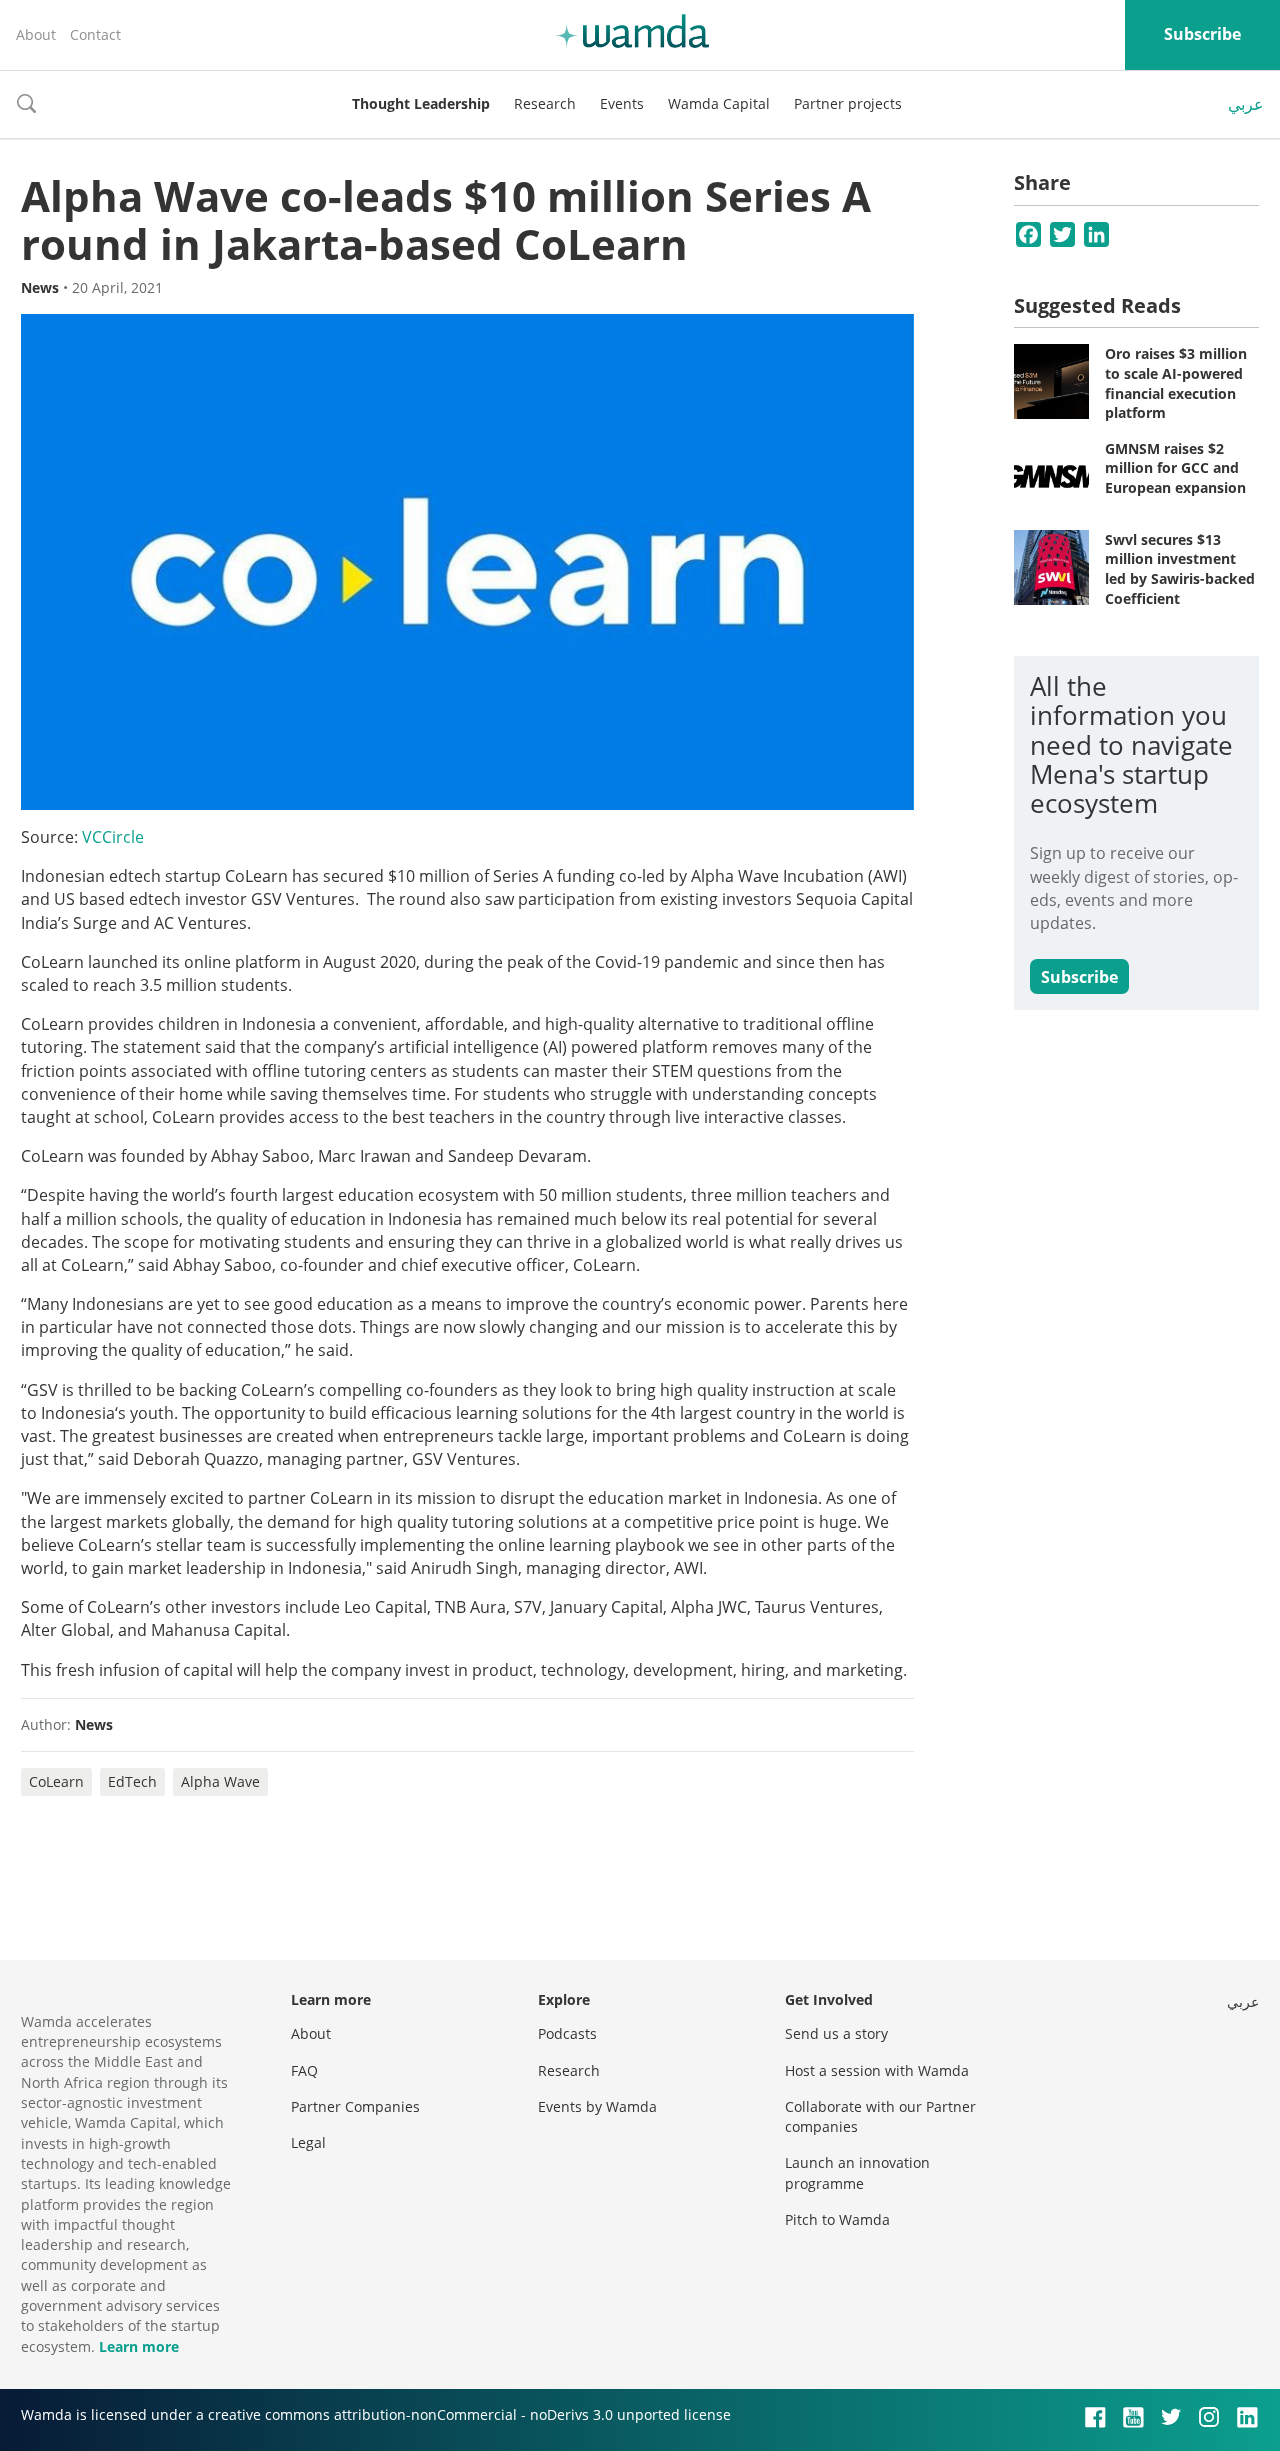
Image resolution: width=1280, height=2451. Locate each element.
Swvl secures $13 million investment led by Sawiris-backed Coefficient (1180, 569)
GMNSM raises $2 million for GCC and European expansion (1175, 468)
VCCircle (113, 837)
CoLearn (56, 1781)
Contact (95, 34)
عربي (1246, 104)
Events (622, 103)
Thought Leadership (421, 103)
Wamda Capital (719, 103)
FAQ (304, 2070)
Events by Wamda (597, 2106)
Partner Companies (355, 2106)
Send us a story (836, 2033)
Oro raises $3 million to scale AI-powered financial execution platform (1176, 383)
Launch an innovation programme (857, 2172)
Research (545, 103)
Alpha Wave (220, 1781)
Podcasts (567, 2033)
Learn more (139, 2346)
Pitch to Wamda (837, 2219)
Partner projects (848, 103)
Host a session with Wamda (877, 2070)
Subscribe (1202, 34)
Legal (308, 2142)
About (36, 34)
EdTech (132, 1781)
